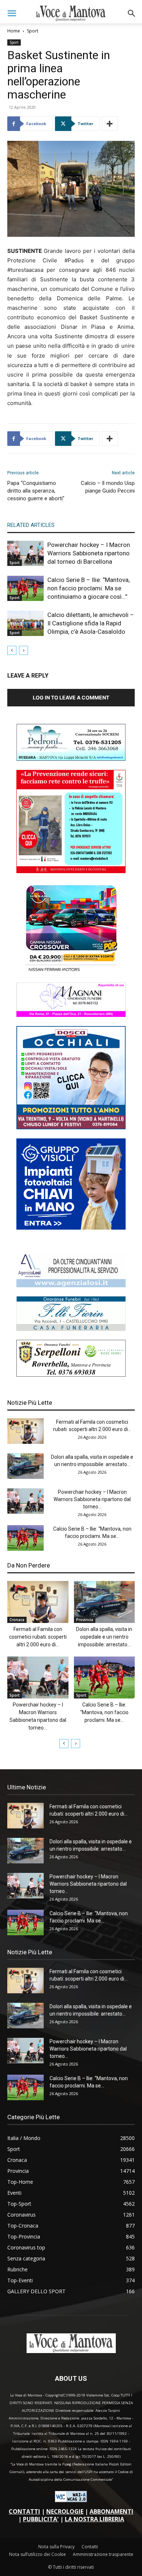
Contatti (90, 2547)
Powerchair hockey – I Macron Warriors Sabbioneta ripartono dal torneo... (92, 1499)
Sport (33, 31)
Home (14, 31)
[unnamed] (71, 1285)
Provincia (85, 1620)
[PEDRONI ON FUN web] (71, 759)
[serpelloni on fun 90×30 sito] (71, 1375)
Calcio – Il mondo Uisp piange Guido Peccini (108, 487)
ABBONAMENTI (111, 2511)
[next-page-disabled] (23, 650)
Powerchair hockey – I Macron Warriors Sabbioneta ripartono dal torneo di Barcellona (89, 553)
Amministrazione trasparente (103, 2554)
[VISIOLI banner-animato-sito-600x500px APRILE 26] (71, 1228)
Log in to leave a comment (71, 697)
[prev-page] (12, 650)
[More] (110, 124)
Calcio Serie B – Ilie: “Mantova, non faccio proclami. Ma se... (104, 1712)
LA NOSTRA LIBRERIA (94, 2519)
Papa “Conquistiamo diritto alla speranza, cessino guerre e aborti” (36, 491)
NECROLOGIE (65, 2511)
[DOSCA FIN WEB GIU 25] (71, 1127)
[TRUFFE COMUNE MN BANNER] (71, 871)
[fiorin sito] (71, 1329)
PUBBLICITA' (41, 2519)
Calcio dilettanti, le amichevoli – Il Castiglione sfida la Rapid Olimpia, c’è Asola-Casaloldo (91, 623)
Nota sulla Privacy (56, 2547)
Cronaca (17, 1620)
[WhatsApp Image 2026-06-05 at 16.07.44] (71, 971)
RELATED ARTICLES (31, 525)
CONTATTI (24, 2511)
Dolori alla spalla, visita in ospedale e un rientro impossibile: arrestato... (104, 1637)
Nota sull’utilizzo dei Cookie (38, 2554)
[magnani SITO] (71, 1015)
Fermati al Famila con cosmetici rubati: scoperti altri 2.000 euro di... (38, 1637)
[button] (12, 14)
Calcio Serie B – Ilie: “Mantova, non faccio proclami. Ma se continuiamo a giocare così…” (88, 588)
